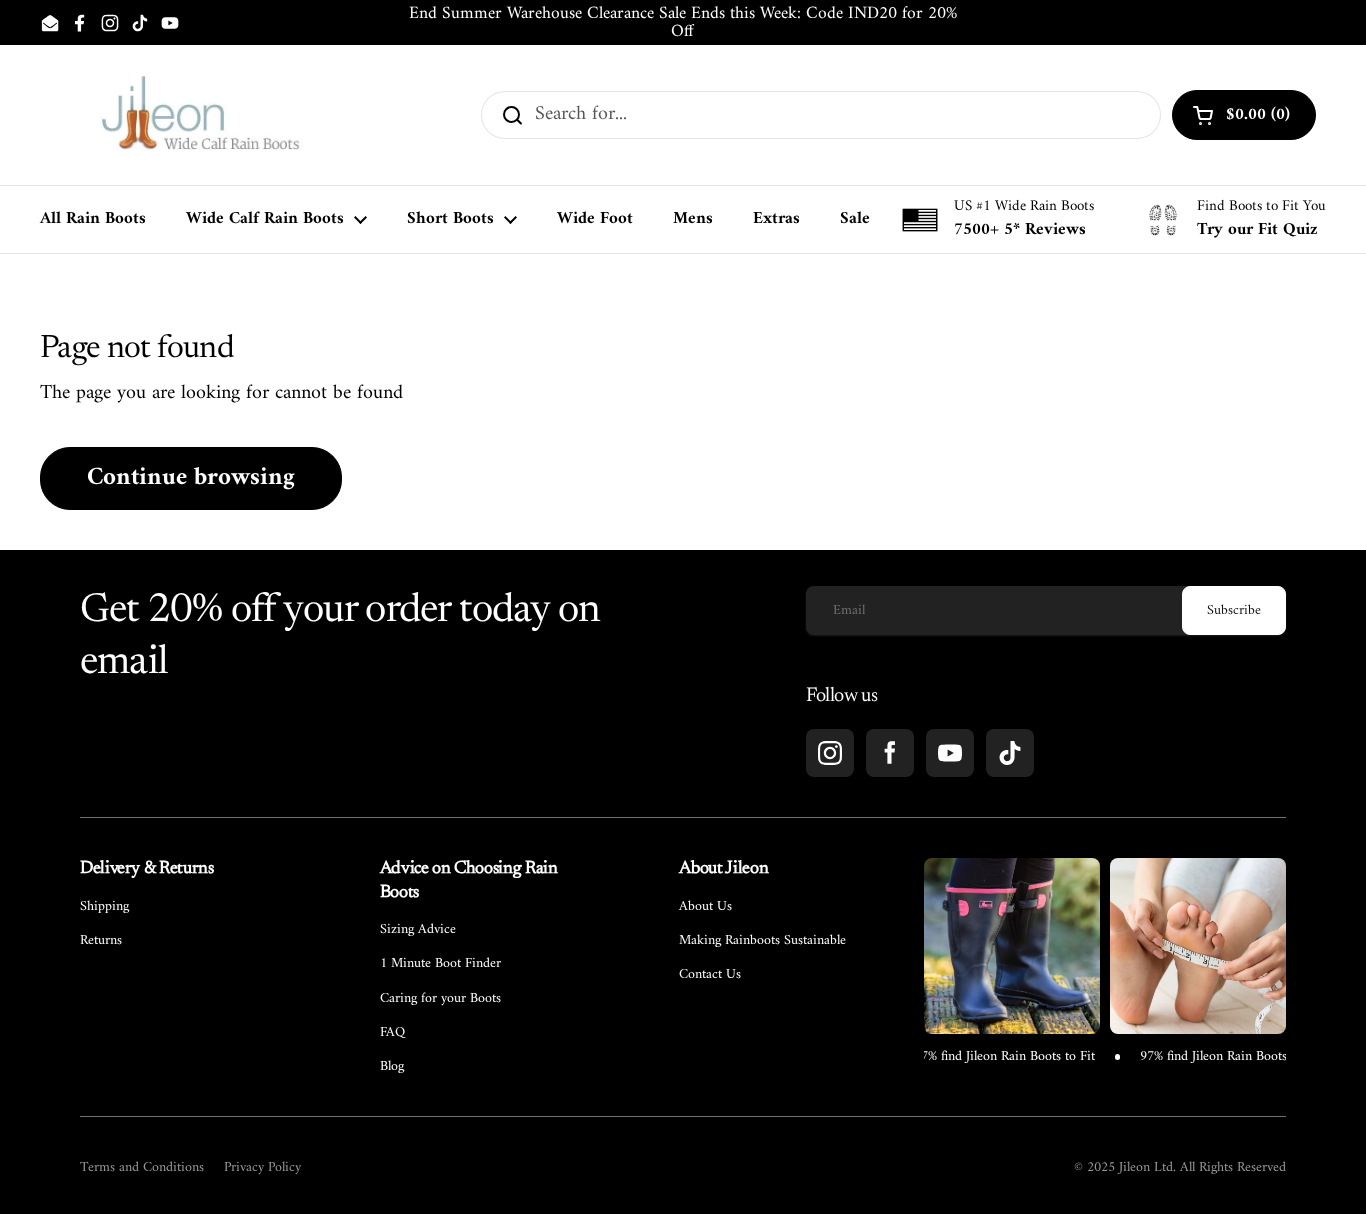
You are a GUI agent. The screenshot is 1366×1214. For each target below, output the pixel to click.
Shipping (104, 907)
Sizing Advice (418, 930)
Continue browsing (191, 478)
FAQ (392, 1033)
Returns (101, 941)
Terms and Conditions (142, 1168)
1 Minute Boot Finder (440, 964)
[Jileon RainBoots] (200, 115)
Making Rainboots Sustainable (762, 941)
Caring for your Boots (440, 999)
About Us (705, 907)
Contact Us (710, 975)
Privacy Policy (262, 1168)
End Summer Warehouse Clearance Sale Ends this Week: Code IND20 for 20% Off (683, 22)
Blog (392, 1067)
